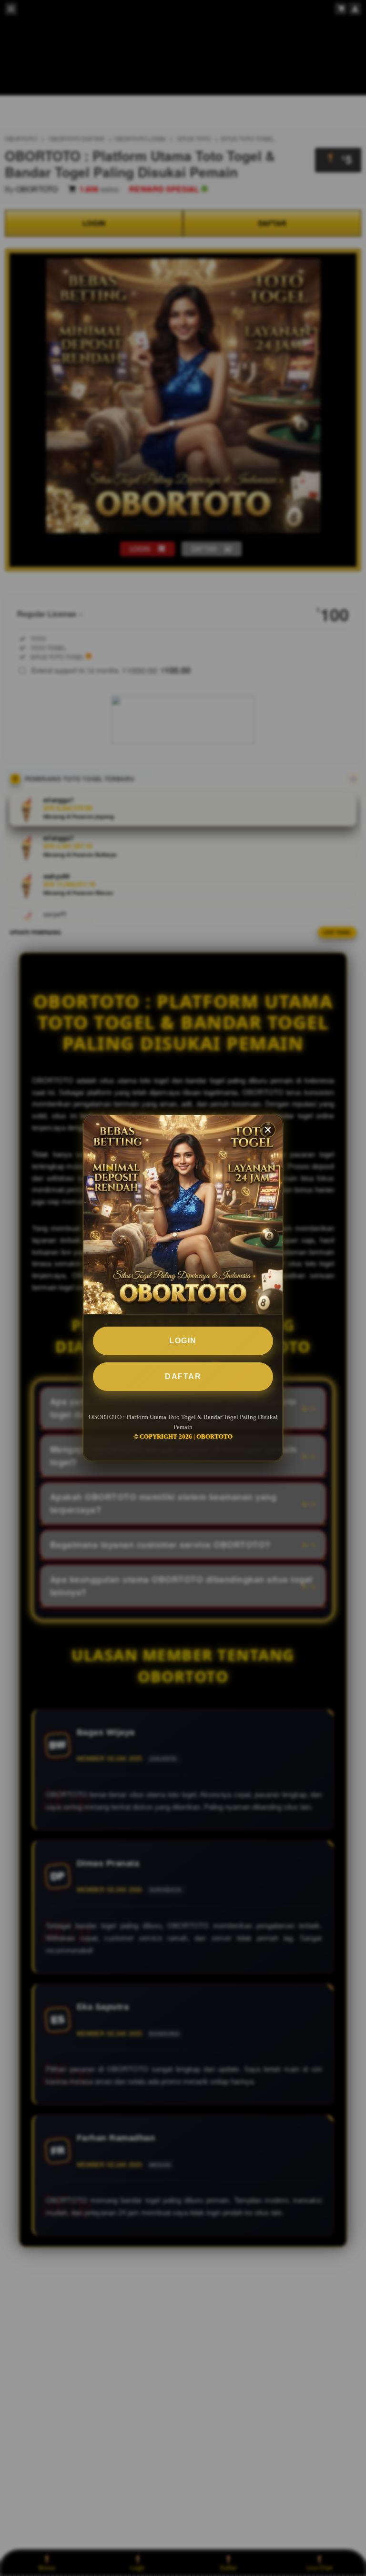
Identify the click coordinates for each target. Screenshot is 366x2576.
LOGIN (183, 1341)
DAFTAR (183, 1376)
